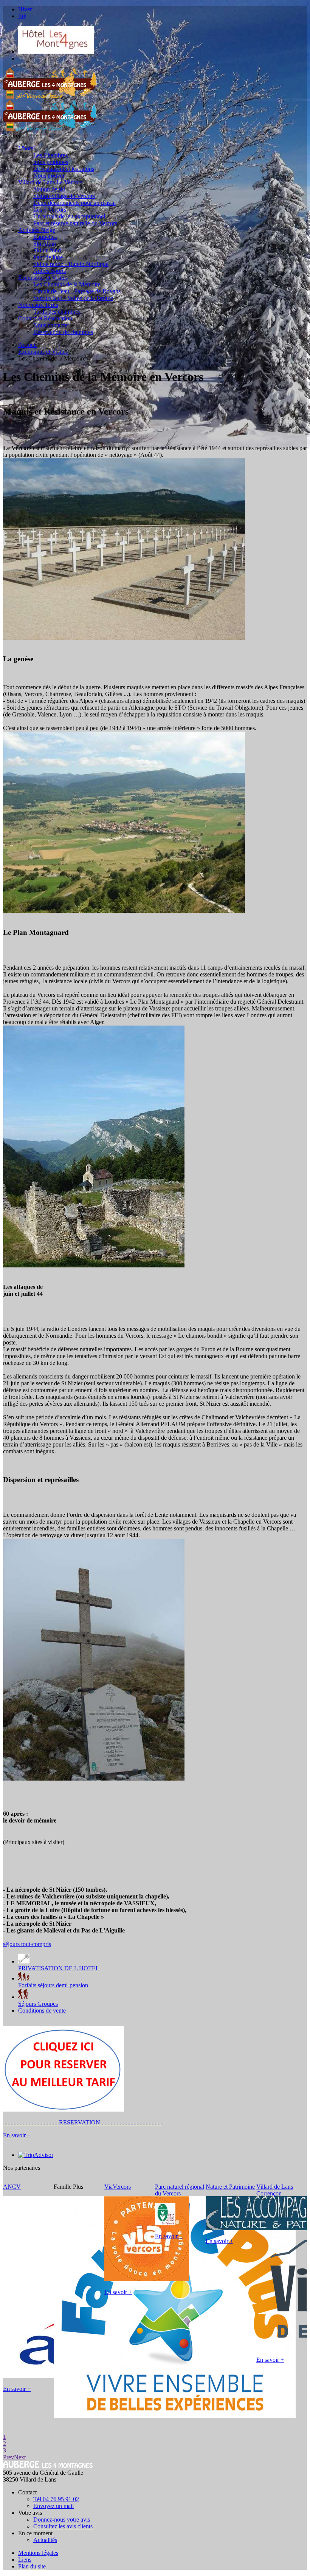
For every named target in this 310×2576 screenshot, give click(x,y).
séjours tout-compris (27, 1944)
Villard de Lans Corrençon (275, 2190)
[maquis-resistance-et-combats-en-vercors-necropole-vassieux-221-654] (124, 638)
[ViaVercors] (147, 2279)
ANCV (12, 2187)
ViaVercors (118, 2187)
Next (20, 2457)
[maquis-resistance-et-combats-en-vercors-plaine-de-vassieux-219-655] (124, 911)
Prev (9, 2457)
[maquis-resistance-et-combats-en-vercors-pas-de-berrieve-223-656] (94, 1778)
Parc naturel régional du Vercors (180, 2190)
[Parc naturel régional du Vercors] (165, 2223)
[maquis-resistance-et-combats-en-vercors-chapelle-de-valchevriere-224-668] (94, 1265)
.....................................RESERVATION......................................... (83, 2122)
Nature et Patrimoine (230, 2187)
